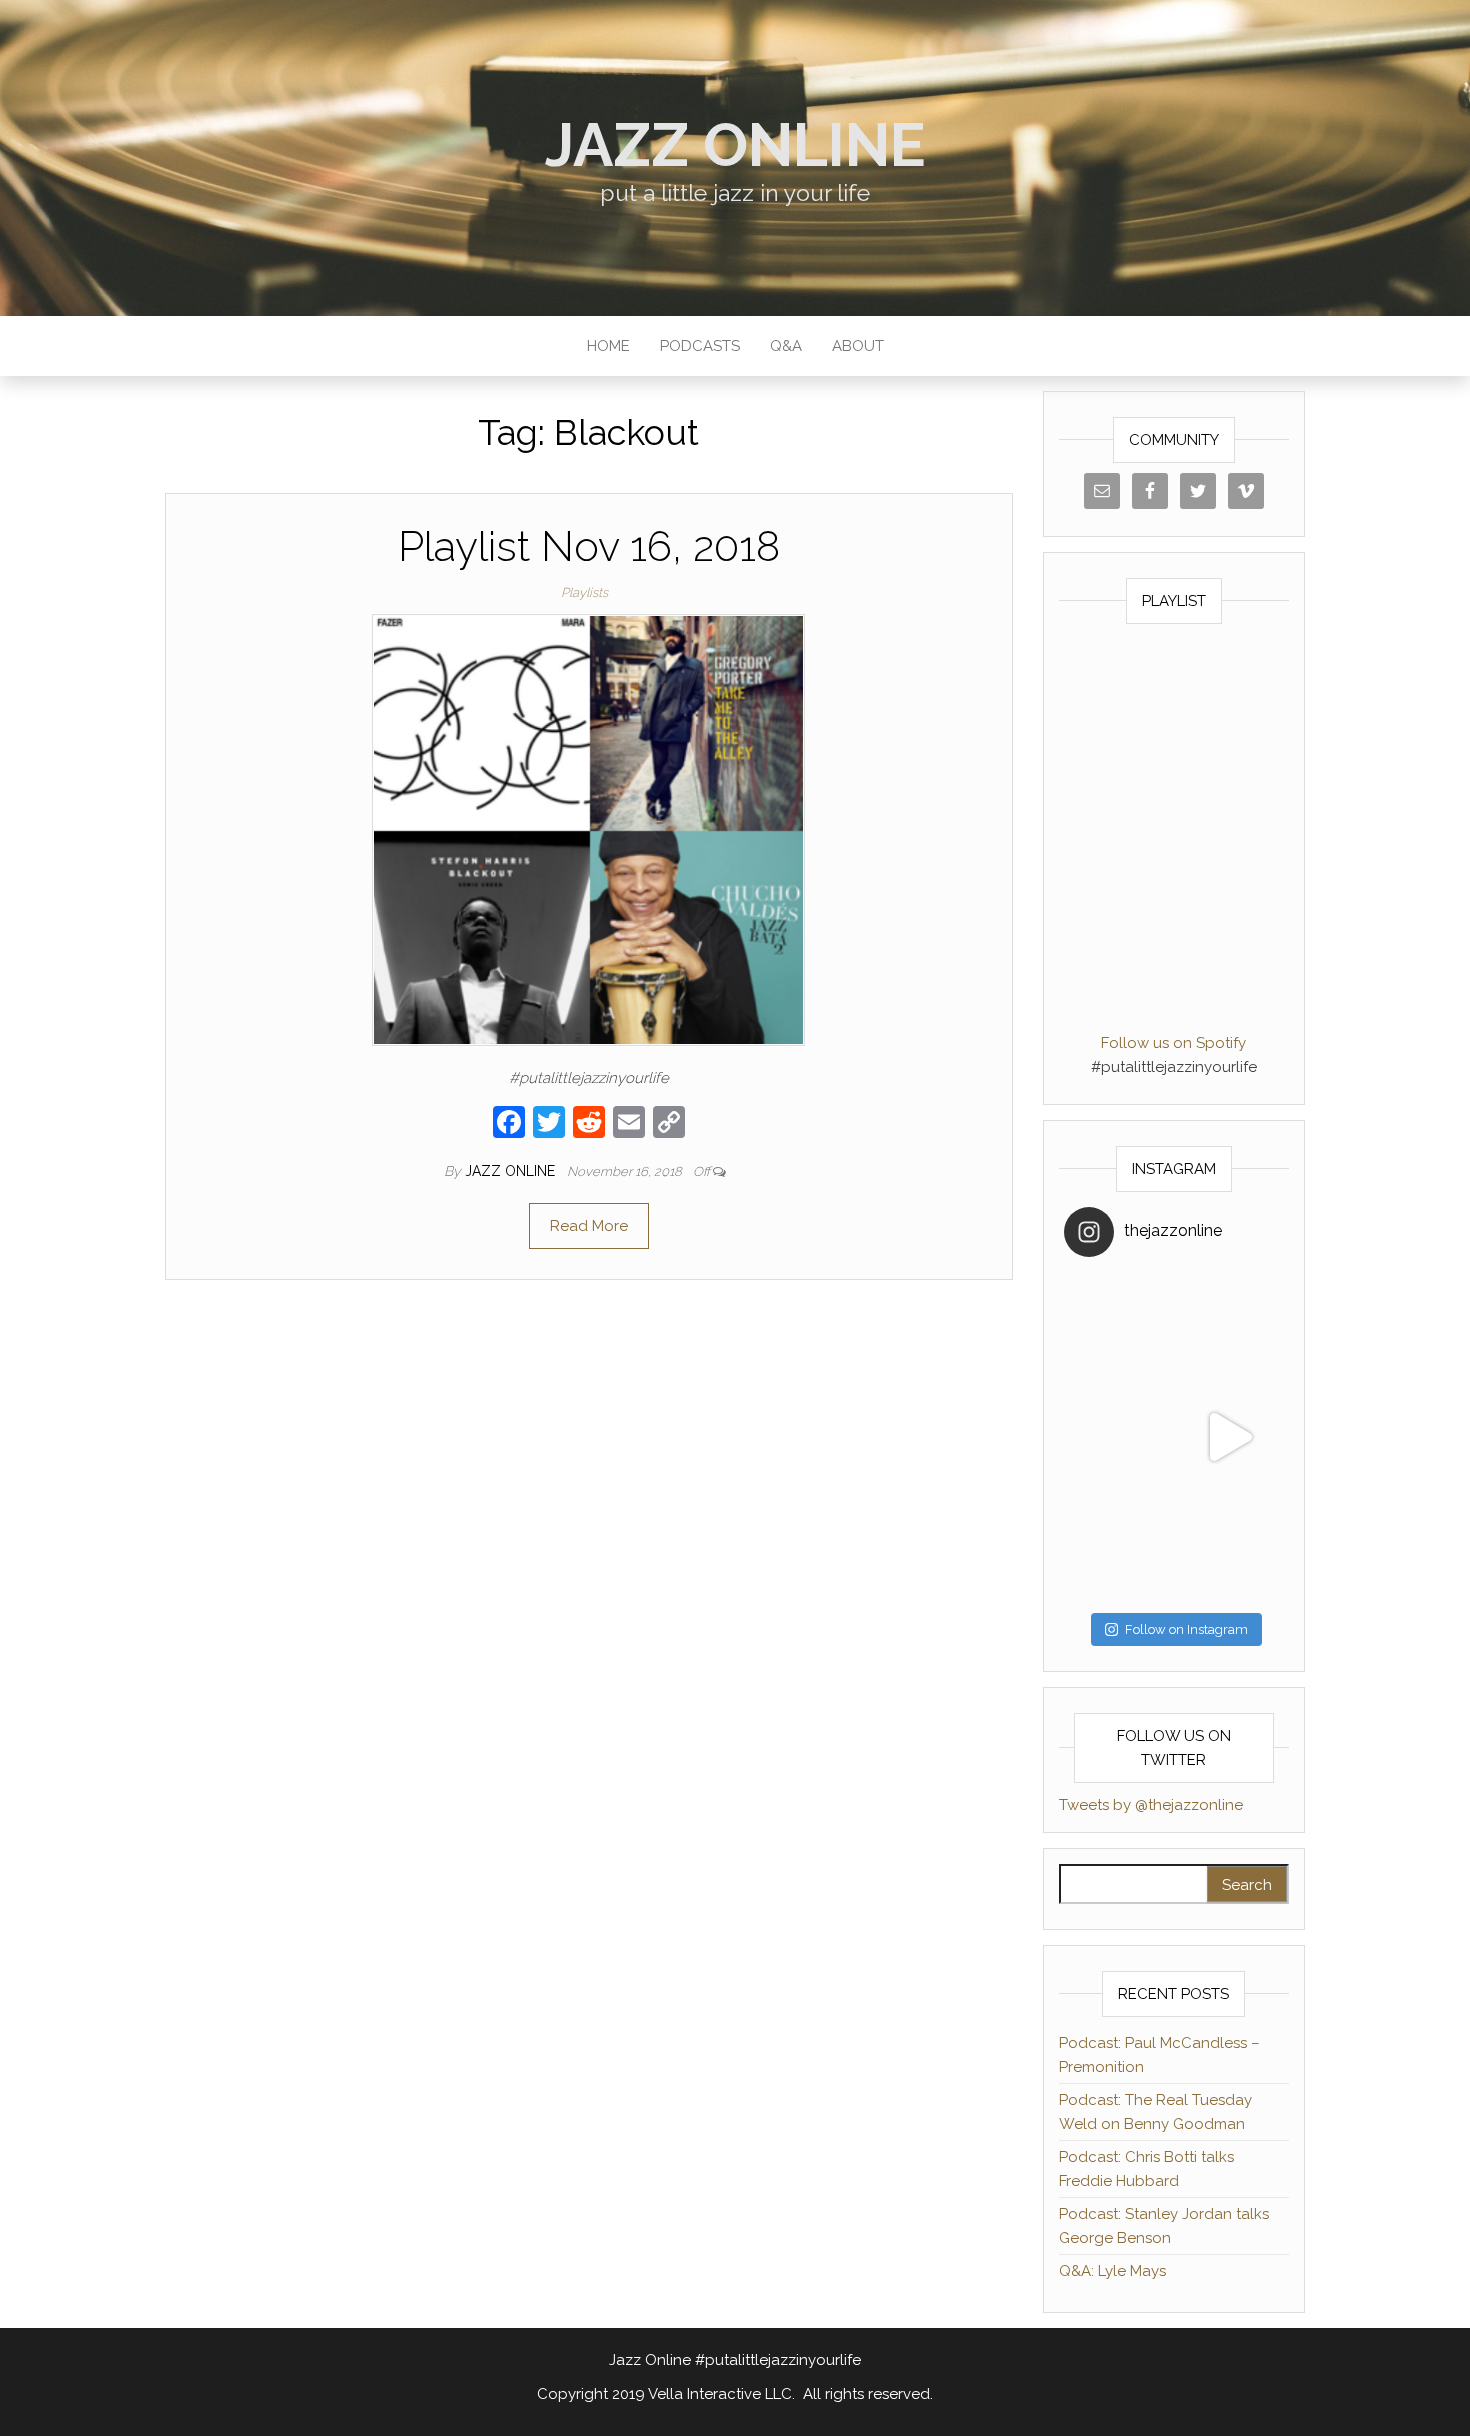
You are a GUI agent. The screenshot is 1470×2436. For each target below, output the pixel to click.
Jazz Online (735, 145)
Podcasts (700, 346)
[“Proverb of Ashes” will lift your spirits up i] (1229, 1548)
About (858, 346)
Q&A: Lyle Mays (1112, 2271)
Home (608, 346)
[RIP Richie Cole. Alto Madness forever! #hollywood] (1119, 1327)
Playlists (584, 592)
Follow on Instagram (1186, 1629)
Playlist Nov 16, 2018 (589, 546)
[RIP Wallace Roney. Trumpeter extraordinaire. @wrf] (1119, 1548)
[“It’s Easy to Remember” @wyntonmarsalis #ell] (1119, 1437)
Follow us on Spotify (1173, 1043)
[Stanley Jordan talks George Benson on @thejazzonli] (1229, 1437)
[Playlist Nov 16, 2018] (588, 829)
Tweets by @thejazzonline (1151, 1805)
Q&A (786, 346)
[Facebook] (509, 1124)
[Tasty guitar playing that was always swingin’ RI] (1229, 1327)
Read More (589, 1226)
